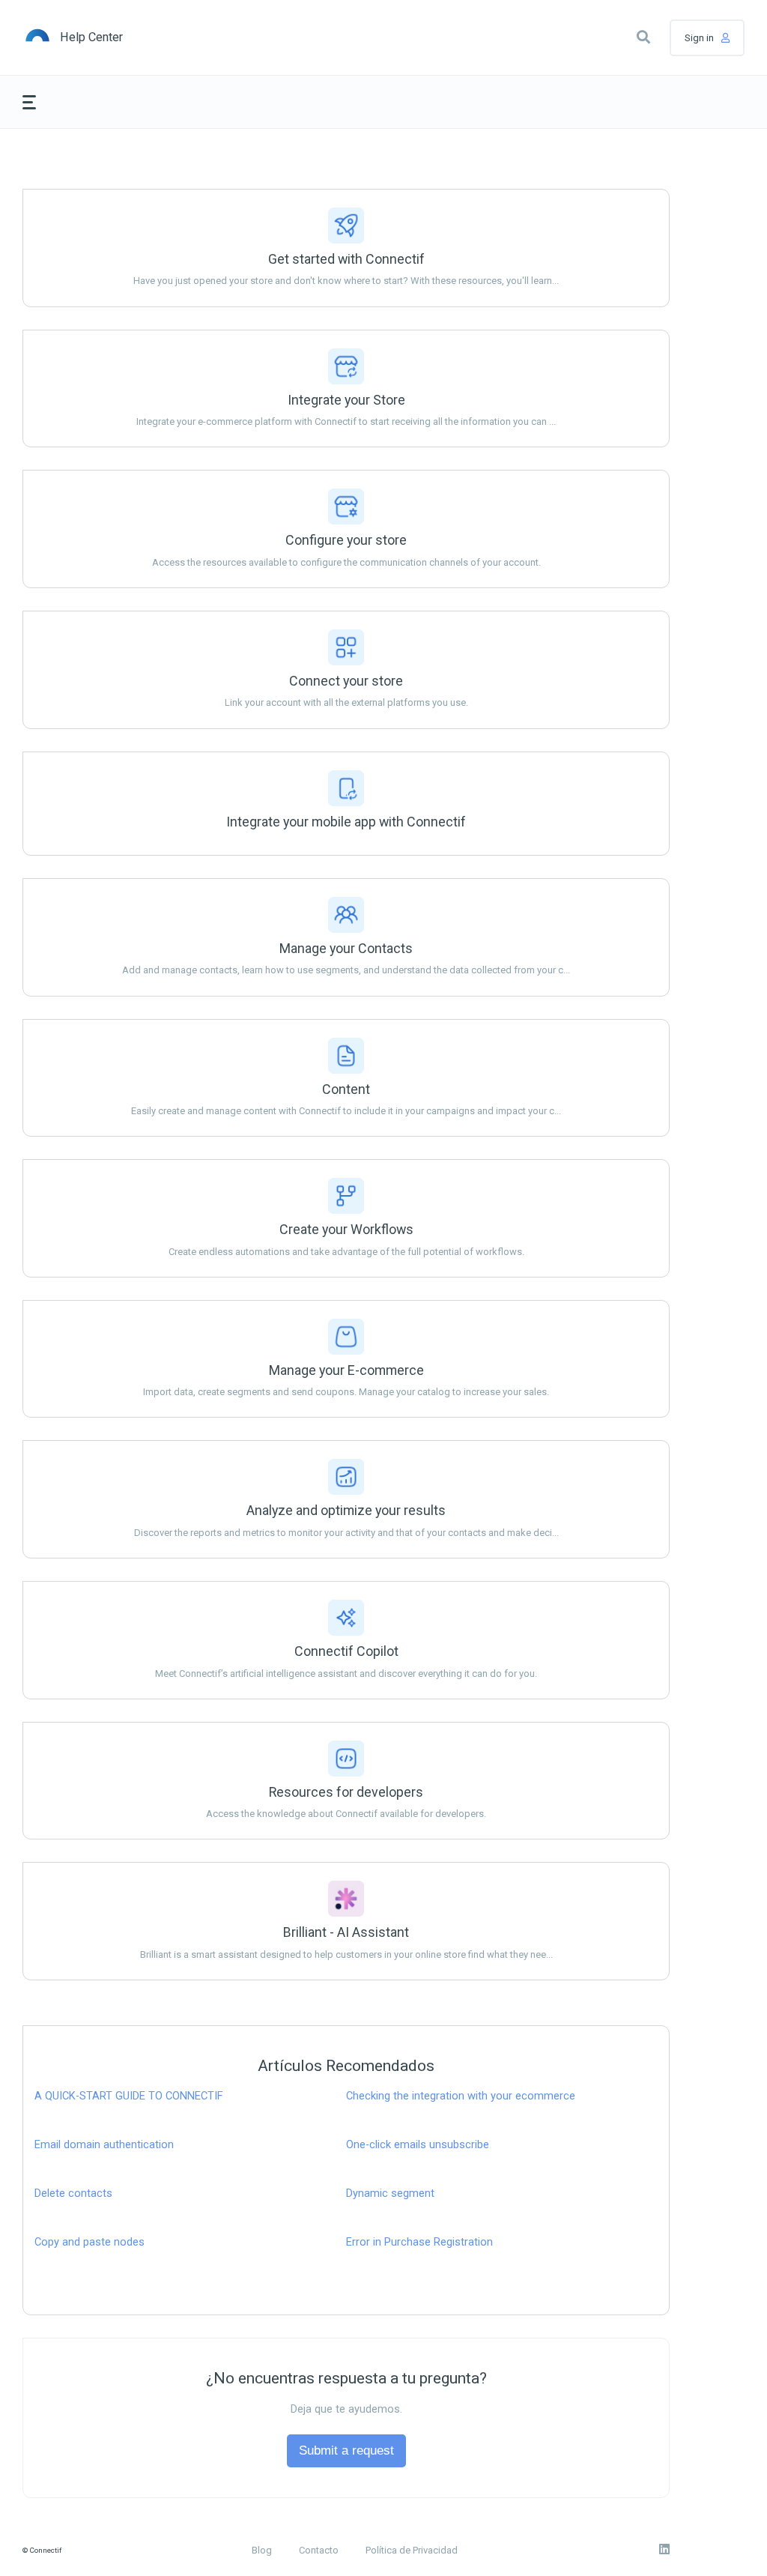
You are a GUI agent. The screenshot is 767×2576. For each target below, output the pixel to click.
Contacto (319, 2550)
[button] (643, 37)
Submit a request (346, 2450)
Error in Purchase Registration (419, 2242)
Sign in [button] (699, 38)
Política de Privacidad (412, 2550)
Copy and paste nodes (90, 2242)
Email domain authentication (104, 2145)
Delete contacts (73, 2193)
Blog (262, 2550)
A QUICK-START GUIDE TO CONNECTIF (129, 2096)
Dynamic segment (390, 2193)
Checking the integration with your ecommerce (461, 2096)
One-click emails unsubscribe (418, 2145)
